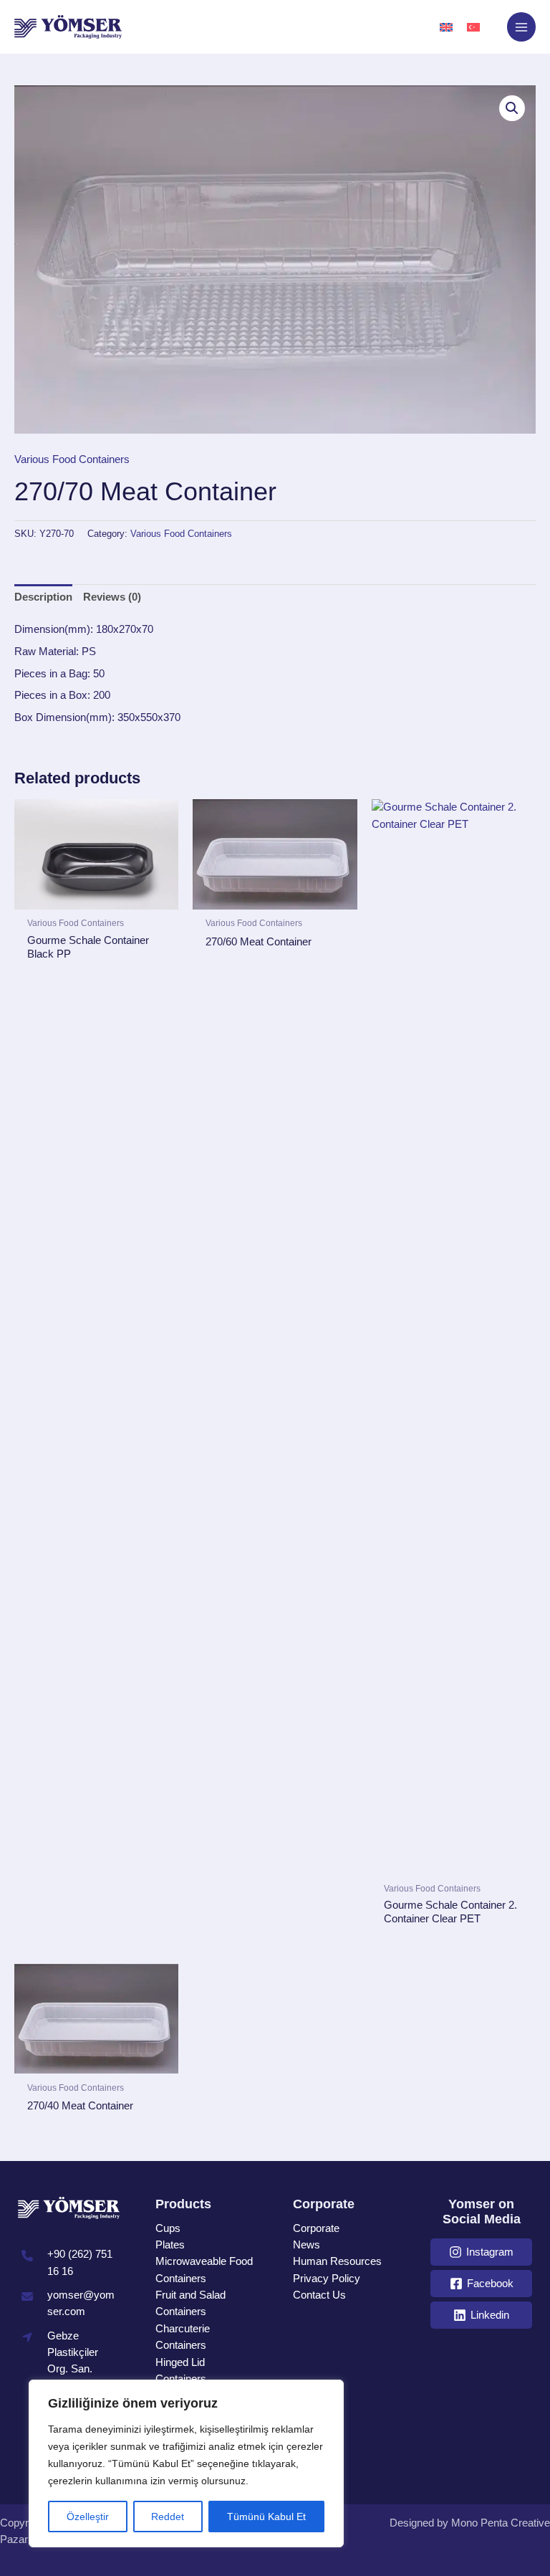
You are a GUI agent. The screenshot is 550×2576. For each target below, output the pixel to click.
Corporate (316, 2228)
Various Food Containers (72, 459)
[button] (512, 108)
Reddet (168, 2517)
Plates (170, 2245)
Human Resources (337, 2261)
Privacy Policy (327, 2279)
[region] (186, 2463)
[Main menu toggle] (521, 27)
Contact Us (319, 2295)
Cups (168, 2228)
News (307, 2245)
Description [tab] (43, 597)
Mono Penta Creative (501, 2523)
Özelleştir (88, 2517)
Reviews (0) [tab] (112, 597)
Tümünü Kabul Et (266, 2517)
